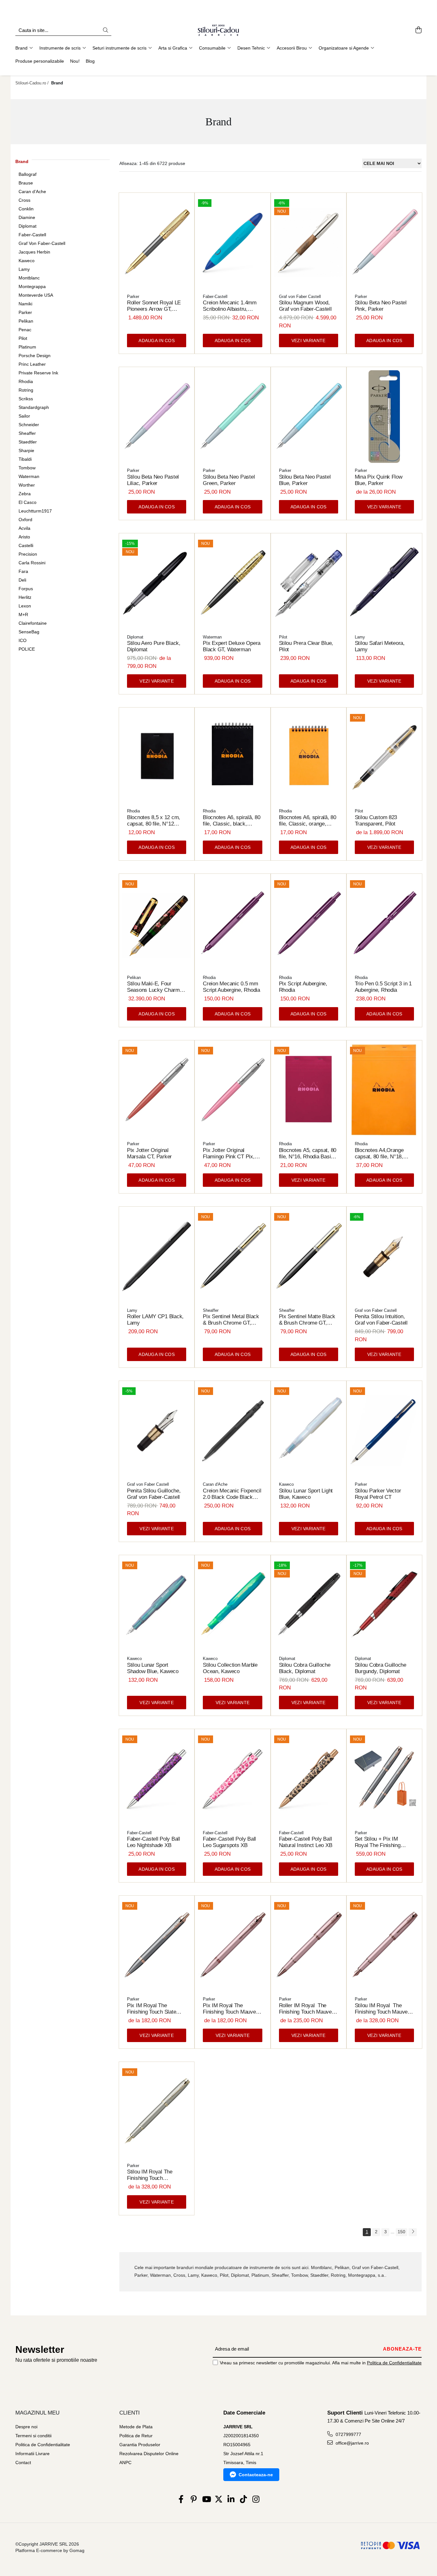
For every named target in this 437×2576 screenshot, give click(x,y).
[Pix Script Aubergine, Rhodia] (309, 924)
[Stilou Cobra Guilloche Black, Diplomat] (309, 1605)
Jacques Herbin (34, 252)
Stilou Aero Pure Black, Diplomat (154, 646)
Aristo (24, 537)
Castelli (26, 545)
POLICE (27, 649)
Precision (28, 554)
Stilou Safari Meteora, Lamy (380, 646)
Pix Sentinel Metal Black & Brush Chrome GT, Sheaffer (231, 1320)
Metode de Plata (136, 2427)
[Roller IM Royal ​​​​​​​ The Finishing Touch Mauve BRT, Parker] (309, 1945)
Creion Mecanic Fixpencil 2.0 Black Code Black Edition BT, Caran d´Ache (232, 1494)
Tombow (27, 468)
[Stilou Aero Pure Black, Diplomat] (157, 583)
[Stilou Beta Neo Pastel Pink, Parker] (384, 243)
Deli (22, 580)
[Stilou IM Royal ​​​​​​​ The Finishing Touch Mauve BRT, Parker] (384, 1945)
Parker (25, 312)
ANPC (125, 2462)
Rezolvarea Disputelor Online (149, 2454)
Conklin (26, 209)
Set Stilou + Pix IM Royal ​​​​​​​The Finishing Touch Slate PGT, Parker (383, 1842)
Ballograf (28, 174)
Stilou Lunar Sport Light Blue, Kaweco (306, 1494)
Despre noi (26, 2427)
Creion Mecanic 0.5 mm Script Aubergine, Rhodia (231, 987)
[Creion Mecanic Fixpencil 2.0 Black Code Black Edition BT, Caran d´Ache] (232, 1431)
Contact (23, 2462)
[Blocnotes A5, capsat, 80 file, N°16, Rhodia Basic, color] (309, 1090)
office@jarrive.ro (352, 2443)
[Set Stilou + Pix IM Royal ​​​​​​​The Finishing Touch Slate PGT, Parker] (384, 1779)
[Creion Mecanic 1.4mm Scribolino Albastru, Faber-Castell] (232, 243)
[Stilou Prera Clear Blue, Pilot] (309, 583)
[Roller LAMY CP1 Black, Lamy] (157, 1256)
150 (401, 2232)
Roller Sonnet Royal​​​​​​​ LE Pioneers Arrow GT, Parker (154, 306)
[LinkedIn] (231, 2500)
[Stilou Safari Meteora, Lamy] (384, 583)
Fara (23, 571)
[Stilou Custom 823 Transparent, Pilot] (384, 757)
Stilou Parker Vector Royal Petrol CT (378, 1494)
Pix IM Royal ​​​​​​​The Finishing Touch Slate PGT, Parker (151, 2009)
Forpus (26, 589)
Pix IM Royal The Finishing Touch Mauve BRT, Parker (229, 2009)
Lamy (24, 269)
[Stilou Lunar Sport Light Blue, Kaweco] (309, 1431)
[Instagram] (256, 2500)
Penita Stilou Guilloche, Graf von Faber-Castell (154, 1494)
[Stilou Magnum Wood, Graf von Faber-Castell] (309, 243)
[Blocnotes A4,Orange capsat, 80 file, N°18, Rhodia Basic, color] (384, 1090)
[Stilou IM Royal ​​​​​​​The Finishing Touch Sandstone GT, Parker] (157, 2112)
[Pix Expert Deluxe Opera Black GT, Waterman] (232, 583)
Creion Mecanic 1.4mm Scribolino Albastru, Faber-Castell (230, 306)
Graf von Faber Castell (300, 297)
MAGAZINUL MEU (37, 2413)
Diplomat (28, 226)
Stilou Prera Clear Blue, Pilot (306, 646)
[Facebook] (181, 2500)
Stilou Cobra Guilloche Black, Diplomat (305, 1668)
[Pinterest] (194, 2500)
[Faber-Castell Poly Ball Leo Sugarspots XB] (232, 1779)
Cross (24, 200)
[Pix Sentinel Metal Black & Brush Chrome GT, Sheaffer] (232, 1256)
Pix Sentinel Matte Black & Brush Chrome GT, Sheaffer (307, 1320)
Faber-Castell (32, 235)
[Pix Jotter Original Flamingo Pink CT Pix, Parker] (232, 1090)
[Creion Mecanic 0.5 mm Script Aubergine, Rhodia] (232, 924)
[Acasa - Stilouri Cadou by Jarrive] (219, 30)
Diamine (27, 217)
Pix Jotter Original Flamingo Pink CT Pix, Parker (229, 1154)
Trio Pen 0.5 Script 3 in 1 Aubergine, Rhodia (383, 987)
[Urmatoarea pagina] (413, 2232)
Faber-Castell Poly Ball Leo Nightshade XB (154, 1842)
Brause (26, 183)
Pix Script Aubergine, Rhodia (303, 987)
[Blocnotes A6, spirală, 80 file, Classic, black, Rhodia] (232, 757)
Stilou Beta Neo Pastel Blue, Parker (305, 480)
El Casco (28, 502)
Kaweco (27, 261)
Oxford (25, 520)
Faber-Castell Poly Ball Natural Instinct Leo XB (306, 1842)
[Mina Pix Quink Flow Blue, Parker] (384, 417)
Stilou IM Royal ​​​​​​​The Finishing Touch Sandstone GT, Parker (153, 2175)
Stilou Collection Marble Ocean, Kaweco (230, 1668)
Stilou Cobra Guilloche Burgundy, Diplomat (381, 1668)
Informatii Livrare (32, 2454)
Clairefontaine (33, 623)
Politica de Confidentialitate (394, 2363)
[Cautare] (106, 31)
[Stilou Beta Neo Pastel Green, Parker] (232, 417)
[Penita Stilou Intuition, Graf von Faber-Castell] (384, 1256)
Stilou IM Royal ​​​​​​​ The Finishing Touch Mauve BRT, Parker (381, 2009)
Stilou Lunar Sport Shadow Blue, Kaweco (153, 1668)
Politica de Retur (136, 2436)
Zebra (25, 494)
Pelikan (26, 321)
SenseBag (29, 632)
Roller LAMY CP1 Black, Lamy (155, 1320)
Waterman (29, 476)
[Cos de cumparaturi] (418, 30)
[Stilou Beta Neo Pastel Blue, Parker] (309, 417)
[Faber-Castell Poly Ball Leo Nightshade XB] (157, 1779)
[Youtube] (206, 2500)
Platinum (27, 347)
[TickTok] (244, 2500)
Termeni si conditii (33, 2436)
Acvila (24, 528)
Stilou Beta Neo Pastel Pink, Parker (381, 306)
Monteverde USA (36, 295)
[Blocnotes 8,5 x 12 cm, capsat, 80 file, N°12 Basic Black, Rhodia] (157, 757)
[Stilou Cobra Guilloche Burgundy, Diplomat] (384, 1605)
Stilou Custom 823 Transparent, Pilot (376, 821)
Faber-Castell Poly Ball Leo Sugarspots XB (229, 1842)
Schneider (29, 425)
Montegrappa (32, 286)
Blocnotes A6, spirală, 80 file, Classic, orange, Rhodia (308, 821)
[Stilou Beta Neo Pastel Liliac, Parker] (157, 417)
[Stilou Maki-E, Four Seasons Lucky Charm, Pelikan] (157, 924)
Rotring (26, 390)
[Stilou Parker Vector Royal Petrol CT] (384, 1431)
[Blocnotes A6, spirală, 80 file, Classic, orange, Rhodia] (309, 757)
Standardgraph (34, 407)
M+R (23, 615)
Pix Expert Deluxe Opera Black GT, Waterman (232, 646)
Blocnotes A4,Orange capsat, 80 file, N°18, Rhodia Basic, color (379, 1154)
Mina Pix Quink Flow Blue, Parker (379, 480)
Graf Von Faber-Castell (42, 243)
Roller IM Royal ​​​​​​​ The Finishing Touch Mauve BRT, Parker (305, 2009)
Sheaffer (27, 433)
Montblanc (29, 278)
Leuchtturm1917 (35, 511)
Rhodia (26, 381)
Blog (90, 61)
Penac (25, 330)
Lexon (25, 606)
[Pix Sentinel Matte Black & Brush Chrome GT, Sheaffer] (309, 1256)
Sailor (24, 416)
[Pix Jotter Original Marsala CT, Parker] (157, 1090)
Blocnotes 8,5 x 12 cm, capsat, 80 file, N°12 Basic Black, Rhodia (154, 821)
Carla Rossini (32, 563)
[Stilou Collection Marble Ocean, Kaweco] (232, 1605)
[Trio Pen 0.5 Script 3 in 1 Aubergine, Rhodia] (384, 924)
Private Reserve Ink (38, 373)
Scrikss (26, 399)
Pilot (23, 338)
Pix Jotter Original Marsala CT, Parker (149, 1153)
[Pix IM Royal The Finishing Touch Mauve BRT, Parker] (232, 1945)
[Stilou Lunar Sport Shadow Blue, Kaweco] (157, 1605)
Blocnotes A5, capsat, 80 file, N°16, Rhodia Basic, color (308, 1154)
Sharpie (26, 450)
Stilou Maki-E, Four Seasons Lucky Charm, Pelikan (154, 987)
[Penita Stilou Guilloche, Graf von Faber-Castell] (157, 1431)
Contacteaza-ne (256, 2475)
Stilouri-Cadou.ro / (33, 83)
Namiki (25, 304)
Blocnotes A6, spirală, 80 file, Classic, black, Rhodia (231, 821)
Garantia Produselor (140, 2445)
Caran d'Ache (32, 192)
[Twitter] (219, 2500)
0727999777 (348, 2434)
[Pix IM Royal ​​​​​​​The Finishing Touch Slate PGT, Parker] (157, 1945)
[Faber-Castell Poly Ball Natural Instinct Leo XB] (309, 1779)
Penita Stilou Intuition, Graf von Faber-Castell (381, 1320)
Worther (27, 485)
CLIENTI (130, 2413)
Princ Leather (32, 364)
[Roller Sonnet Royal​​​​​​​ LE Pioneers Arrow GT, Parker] (157, 243)
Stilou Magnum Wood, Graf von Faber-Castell (305, 306)
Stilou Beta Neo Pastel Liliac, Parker (153, 480)
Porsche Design (35, 356)
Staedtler (28, 442)
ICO (23, 640)
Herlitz (25, 597)
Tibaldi (25, 459)
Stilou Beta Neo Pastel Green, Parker (229, 480)
